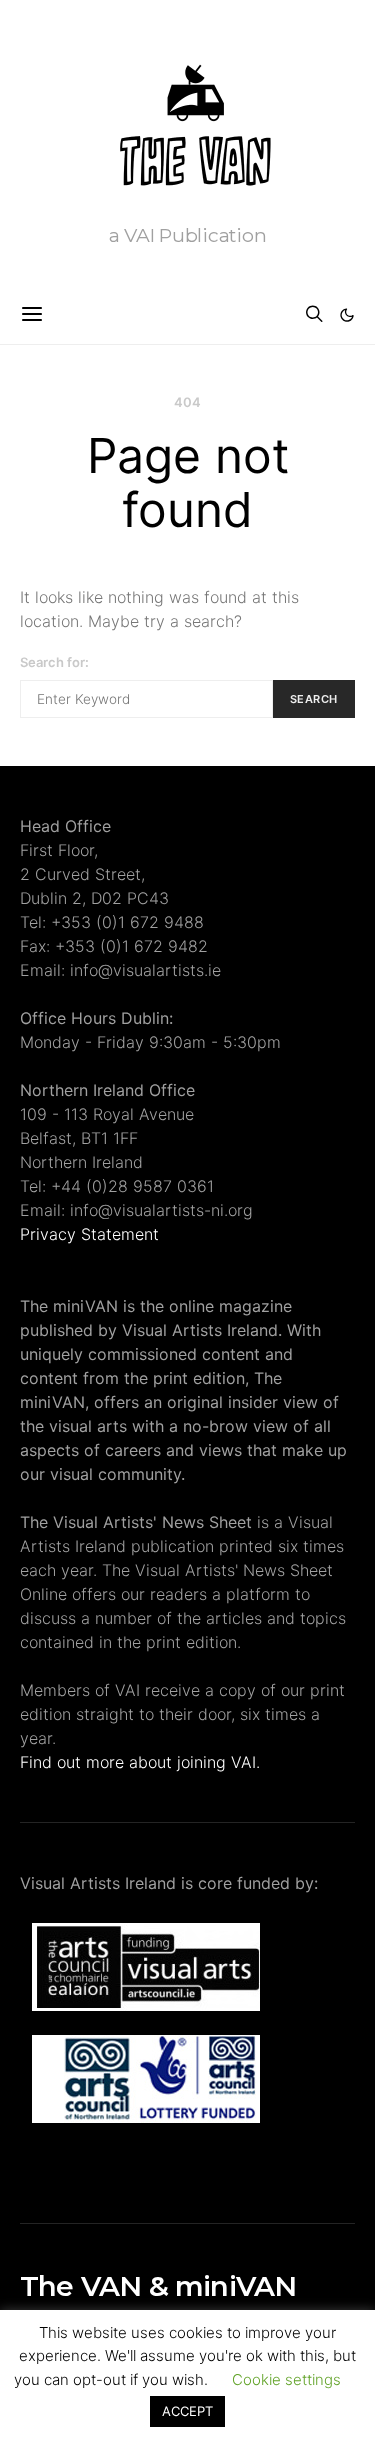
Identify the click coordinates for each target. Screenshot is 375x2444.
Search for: (54, 662)
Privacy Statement (89, 1234)
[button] (347, 315)
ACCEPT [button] (187, 2411)
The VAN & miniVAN (158, 2286)
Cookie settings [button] (286, 2379)
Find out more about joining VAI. (140, 1762)
